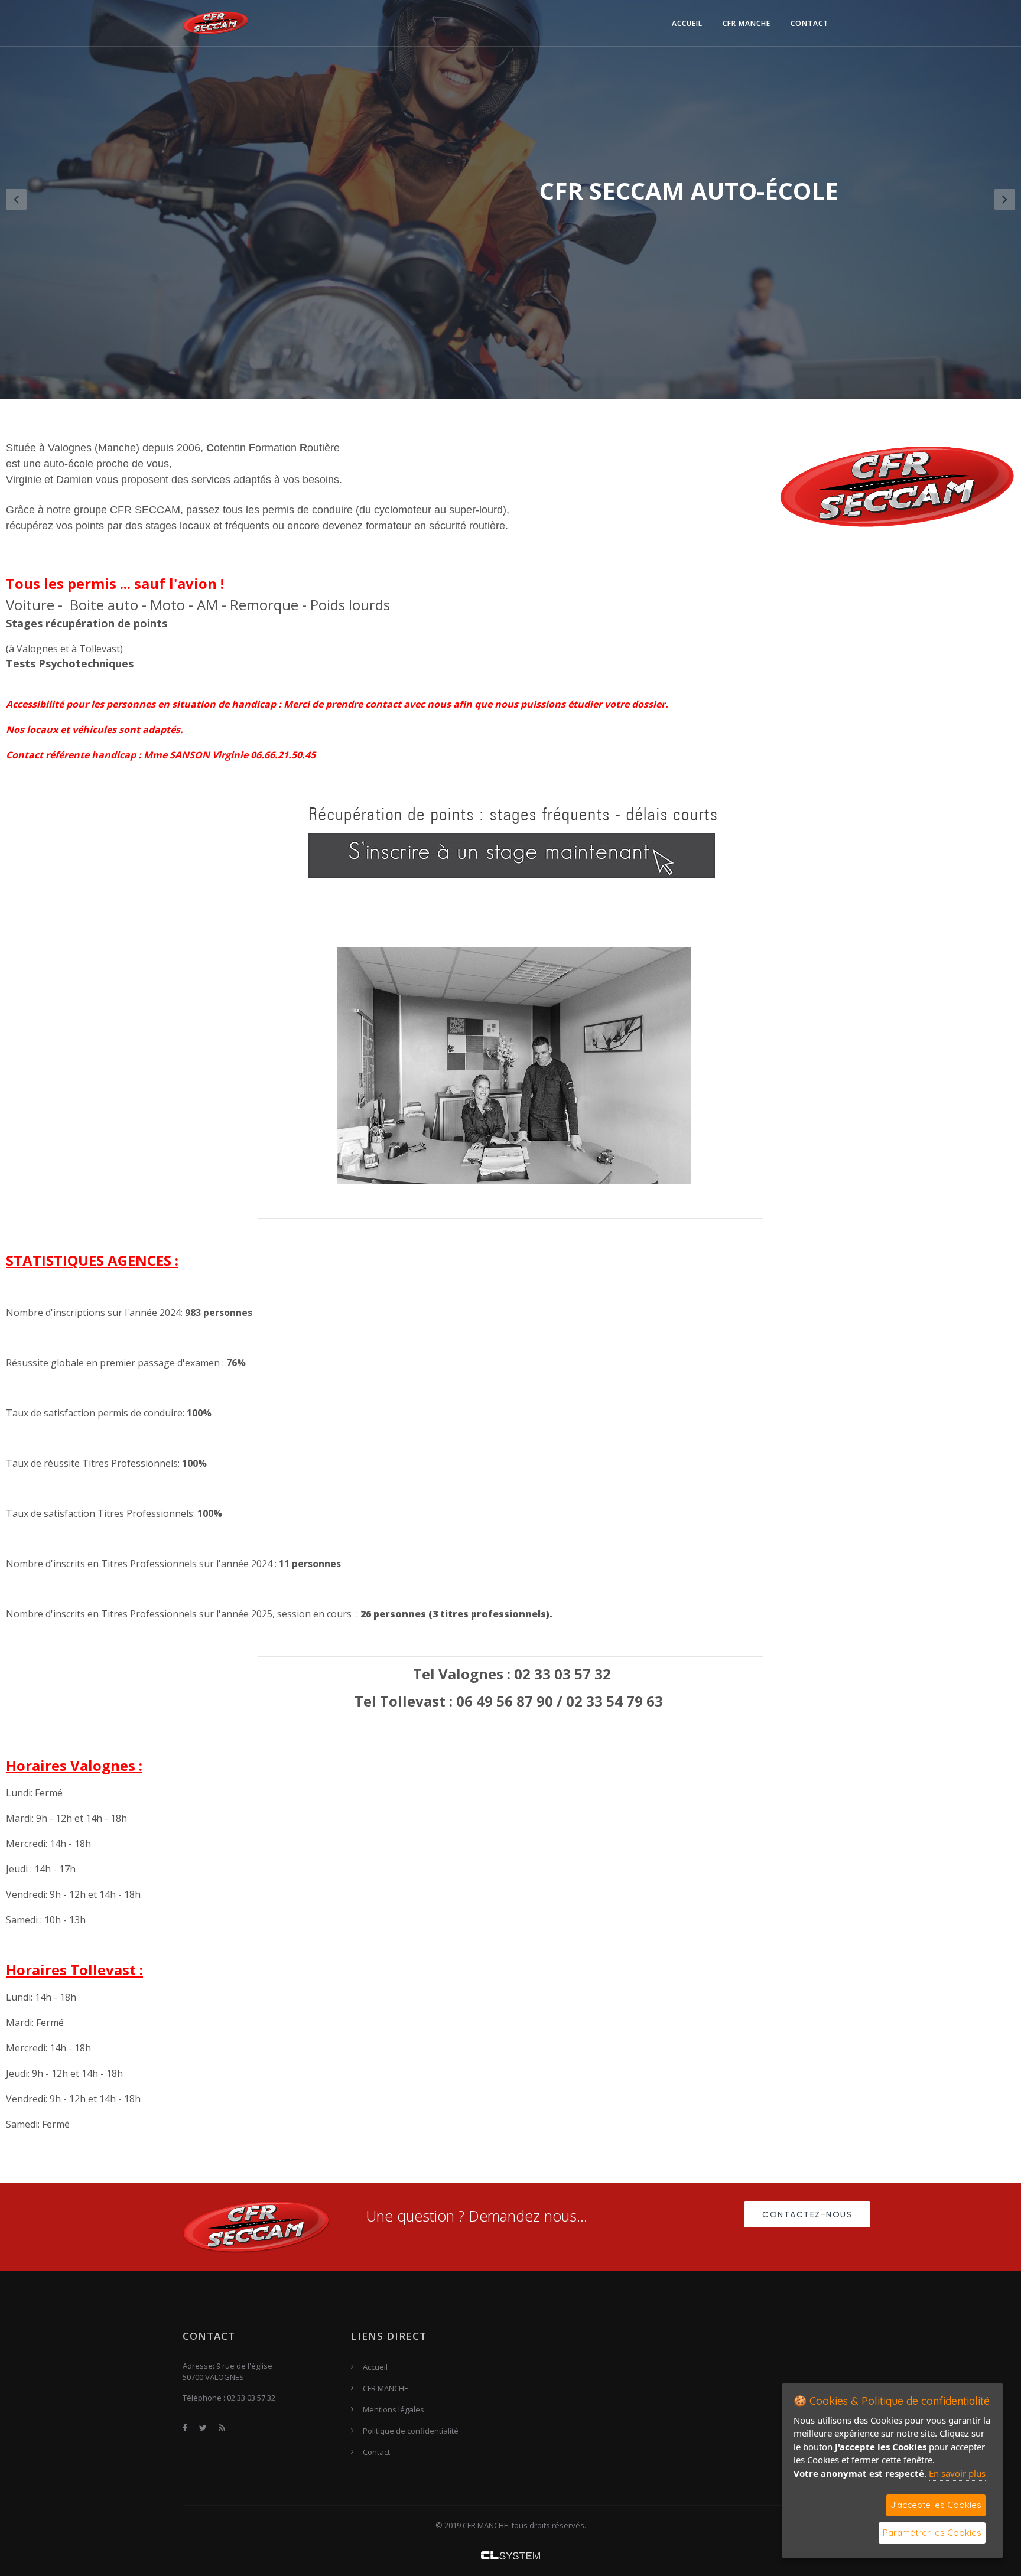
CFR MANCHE (747, 23)
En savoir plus (957, 2473)
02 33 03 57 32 (251, 2398)
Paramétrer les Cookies (932, 2533)
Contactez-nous (807, 2214)
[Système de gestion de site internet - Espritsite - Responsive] (510, 2555)
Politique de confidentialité (411, 2431)
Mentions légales (394, 2409)
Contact (809, 23)
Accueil (687, 23)
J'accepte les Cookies (936, 2505)
